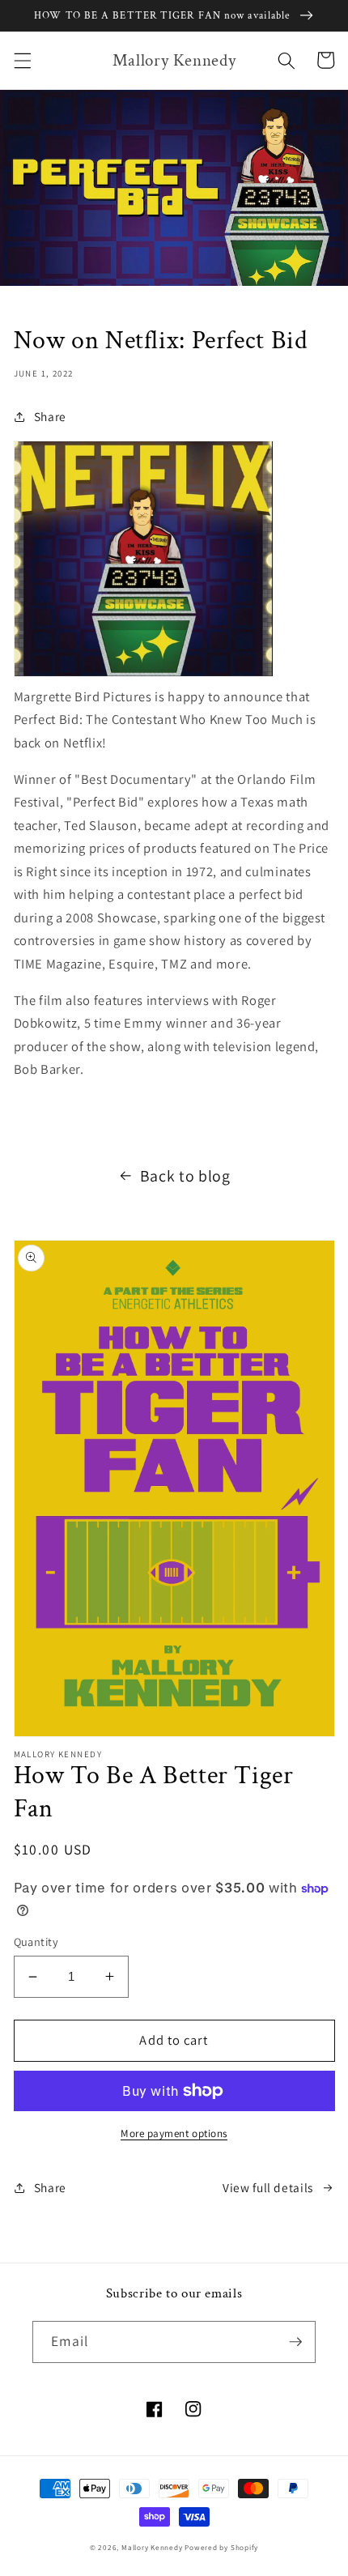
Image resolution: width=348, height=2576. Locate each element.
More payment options (174, 2133)
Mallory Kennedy (152, 2548)
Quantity (36, 1942)
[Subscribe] (295, 2342)
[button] (22, 60)
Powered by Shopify (221, 2548)
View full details (268, 2187)
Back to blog (185, 1176)
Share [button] (50, 416)
